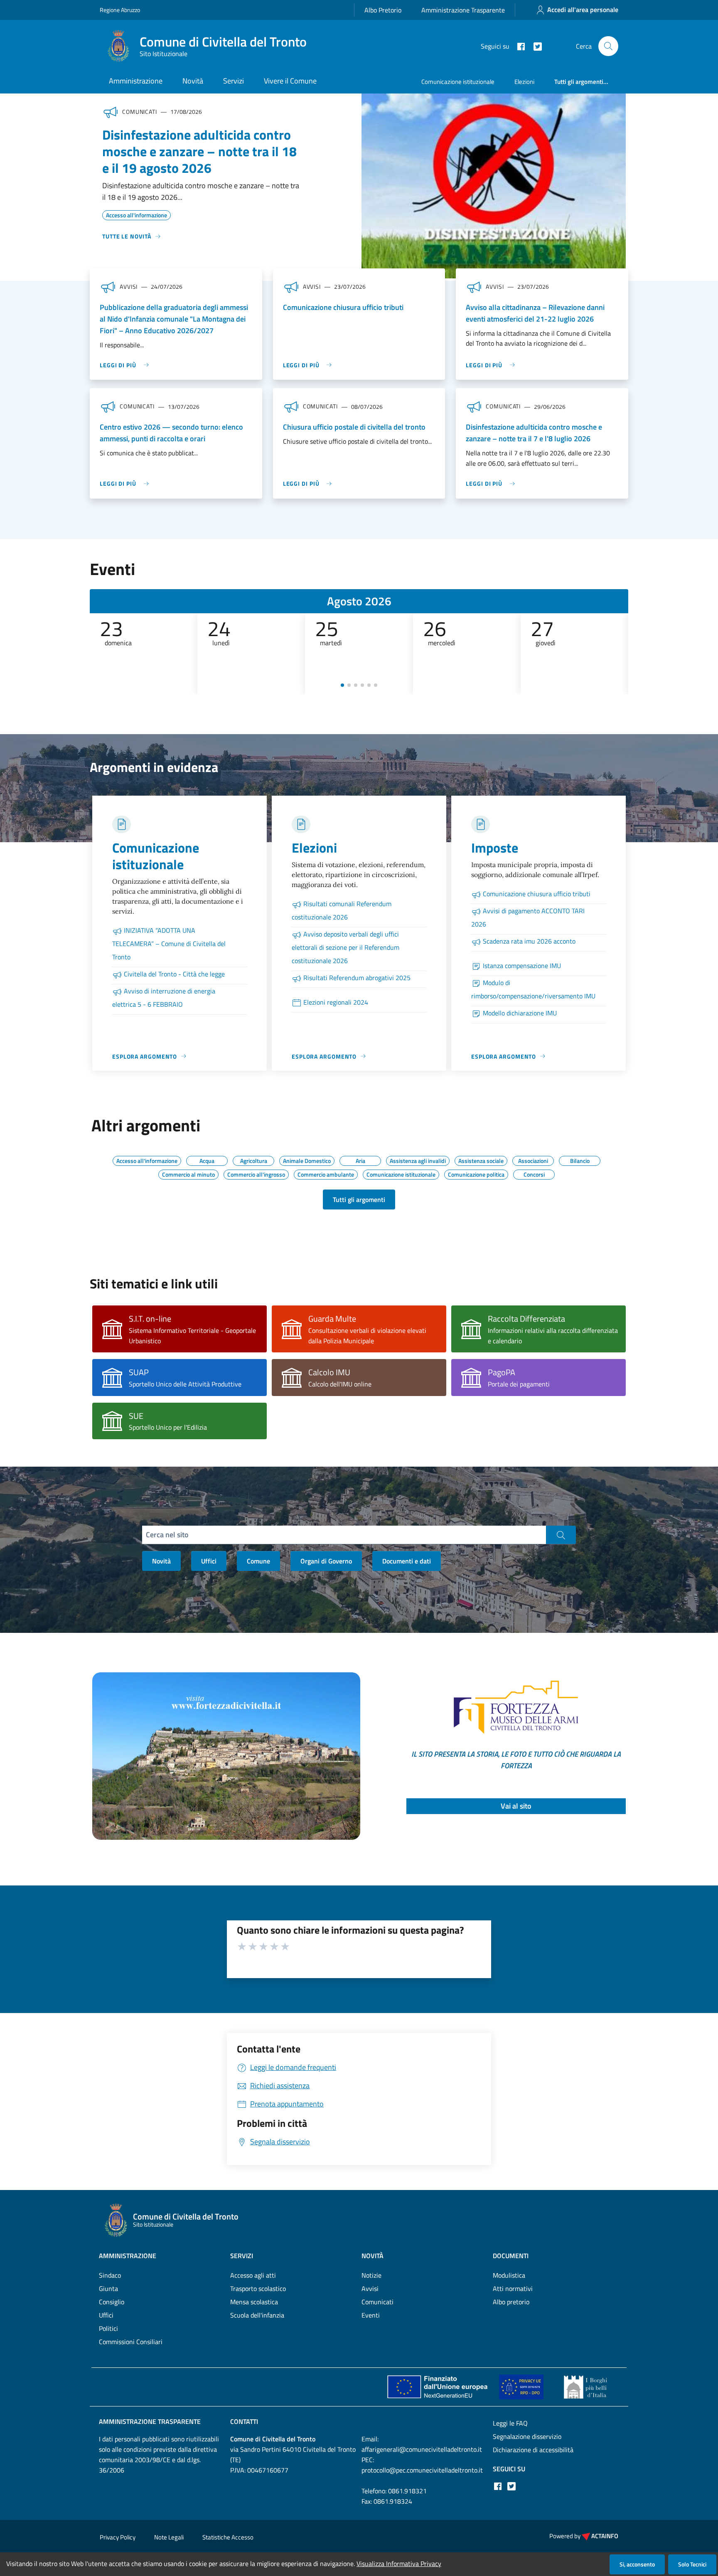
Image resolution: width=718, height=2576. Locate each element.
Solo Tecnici (692, 2564)
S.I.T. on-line (150, 1319)
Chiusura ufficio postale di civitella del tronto (354, 427)
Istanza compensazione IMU (522, 966)
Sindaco (110, 2275)
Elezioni (524, 82)
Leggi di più (118, 365)
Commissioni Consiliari (131, 2342)
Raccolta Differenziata (526, 1319)
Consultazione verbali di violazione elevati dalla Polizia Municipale (367, 1336)
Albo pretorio (511, 2302)
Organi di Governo (326, 1561)
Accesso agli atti (253, 2275)
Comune (258, 1561)
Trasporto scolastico (258, 2288)
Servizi (234, 81)
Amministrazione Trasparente (463, 10)
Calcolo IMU (329, 1372)
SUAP (139, 1372)
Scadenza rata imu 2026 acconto (529, 941)
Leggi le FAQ (510, 2423)
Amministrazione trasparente (150, 2421)
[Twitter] (534, 46)
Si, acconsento (637, 2564)
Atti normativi (513, 2288)
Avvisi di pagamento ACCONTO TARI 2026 (528, 917)
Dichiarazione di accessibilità (533, 2450)
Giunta (108, 2288)
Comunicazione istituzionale (458, 82)
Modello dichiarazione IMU (520, 1013)
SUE (136, 1416)
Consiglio (112, 2302)
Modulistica (509, 2275)
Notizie (371, 2275)
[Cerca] (608, 46)
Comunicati (377, 2302)
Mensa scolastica (254, 2302)
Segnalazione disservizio (527, 2436)
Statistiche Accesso (228, 2537)
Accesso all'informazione (136, 214)
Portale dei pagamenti (519, 1384)
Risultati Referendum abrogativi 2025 (357, 978)
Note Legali (169, 2537)
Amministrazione (136, 81)
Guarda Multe (332, 1319)
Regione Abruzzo (120, 10)
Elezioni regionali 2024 (336, 1002)
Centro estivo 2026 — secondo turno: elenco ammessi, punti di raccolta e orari (171, 433)
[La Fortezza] (226, 1755)
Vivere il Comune (290, 81)
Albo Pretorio (383, 10)
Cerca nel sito (167, 1535)
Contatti (244, 2421)
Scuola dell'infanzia (257, 2315)
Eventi (371, 2315)
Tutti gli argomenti (359, 1200)
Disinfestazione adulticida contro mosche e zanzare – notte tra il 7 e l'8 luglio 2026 (534, 433)
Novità (193, 81)
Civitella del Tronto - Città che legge (174, 974)
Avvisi (370, 2288)
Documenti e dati (407, 1561)
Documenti (511, 2256)
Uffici (209, 1561)
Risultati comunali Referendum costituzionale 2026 (342, 910)
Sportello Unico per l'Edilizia (168, 1427)
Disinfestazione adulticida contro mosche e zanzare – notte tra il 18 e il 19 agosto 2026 (199, 151)
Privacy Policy (118, 2537)
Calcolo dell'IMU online (340, 1384)
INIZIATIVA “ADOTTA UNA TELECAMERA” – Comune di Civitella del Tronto (169, 944)
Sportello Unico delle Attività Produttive (185, 1384)
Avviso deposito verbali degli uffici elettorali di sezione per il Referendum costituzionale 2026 (345, 947)
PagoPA (502, 1372)
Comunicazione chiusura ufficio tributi (343, 307)
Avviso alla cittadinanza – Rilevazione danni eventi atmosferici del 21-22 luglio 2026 (535, 313)
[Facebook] (518, 46)
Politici (108, 2328)
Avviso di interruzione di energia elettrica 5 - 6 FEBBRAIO (164, 998)
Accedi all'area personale (583, 10)
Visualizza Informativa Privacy (399, 2564)
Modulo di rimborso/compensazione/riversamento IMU (533, 989)
